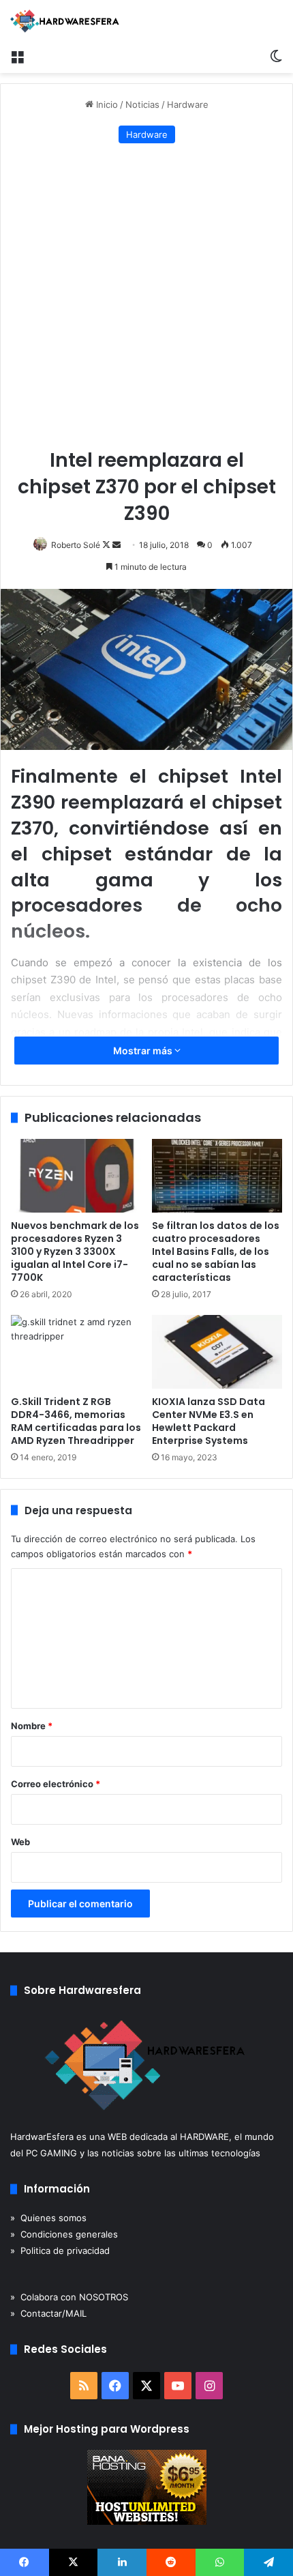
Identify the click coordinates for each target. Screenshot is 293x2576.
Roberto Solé (76, 545)
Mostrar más (144, 1051)
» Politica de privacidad (60, 2251)
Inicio (106, 104)
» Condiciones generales (64, 2234)
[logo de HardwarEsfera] (65, 21)
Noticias (142, 104)
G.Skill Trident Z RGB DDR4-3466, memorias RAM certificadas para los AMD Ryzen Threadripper (76, 1421)
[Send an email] (117, 545)
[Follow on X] (107, 545)
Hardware (188, 104)
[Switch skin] (276, 56)
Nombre (32, 1726)
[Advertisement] (146, 297)
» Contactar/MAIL (48, 2313)
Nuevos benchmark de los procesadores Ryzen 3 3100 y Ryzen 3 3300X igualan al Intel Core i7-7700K (75, 1251)
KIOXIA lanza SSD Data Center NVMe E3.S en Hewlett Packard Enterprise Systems (209, 1421)
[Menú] (17, 56)
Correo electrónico (56, 1784)
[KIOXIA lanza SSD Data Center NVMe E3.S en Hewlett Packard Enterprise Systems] (217, 1352)
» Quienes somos (48, 2218)
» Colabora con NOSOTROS (69, 2297)
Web (20, 1842)
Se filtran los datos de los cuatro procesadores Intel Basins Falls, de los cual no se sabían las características (216, 1251)
